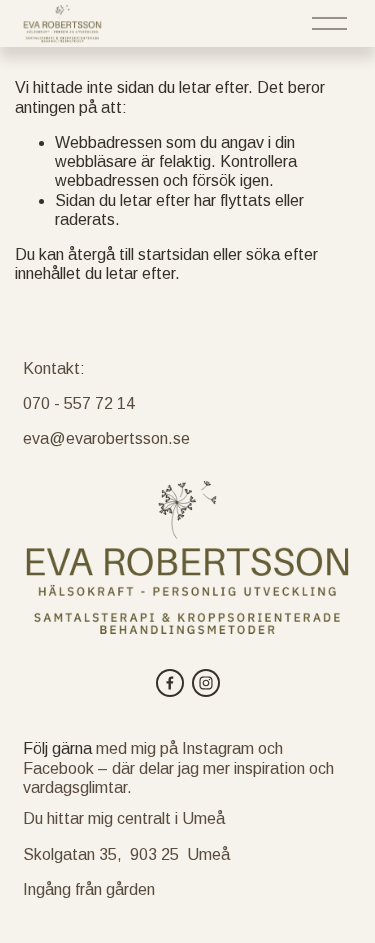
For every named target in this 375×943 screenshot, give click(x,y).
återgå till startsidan (138, 254)
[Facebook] (170, 683)
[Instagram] (206, 683)
